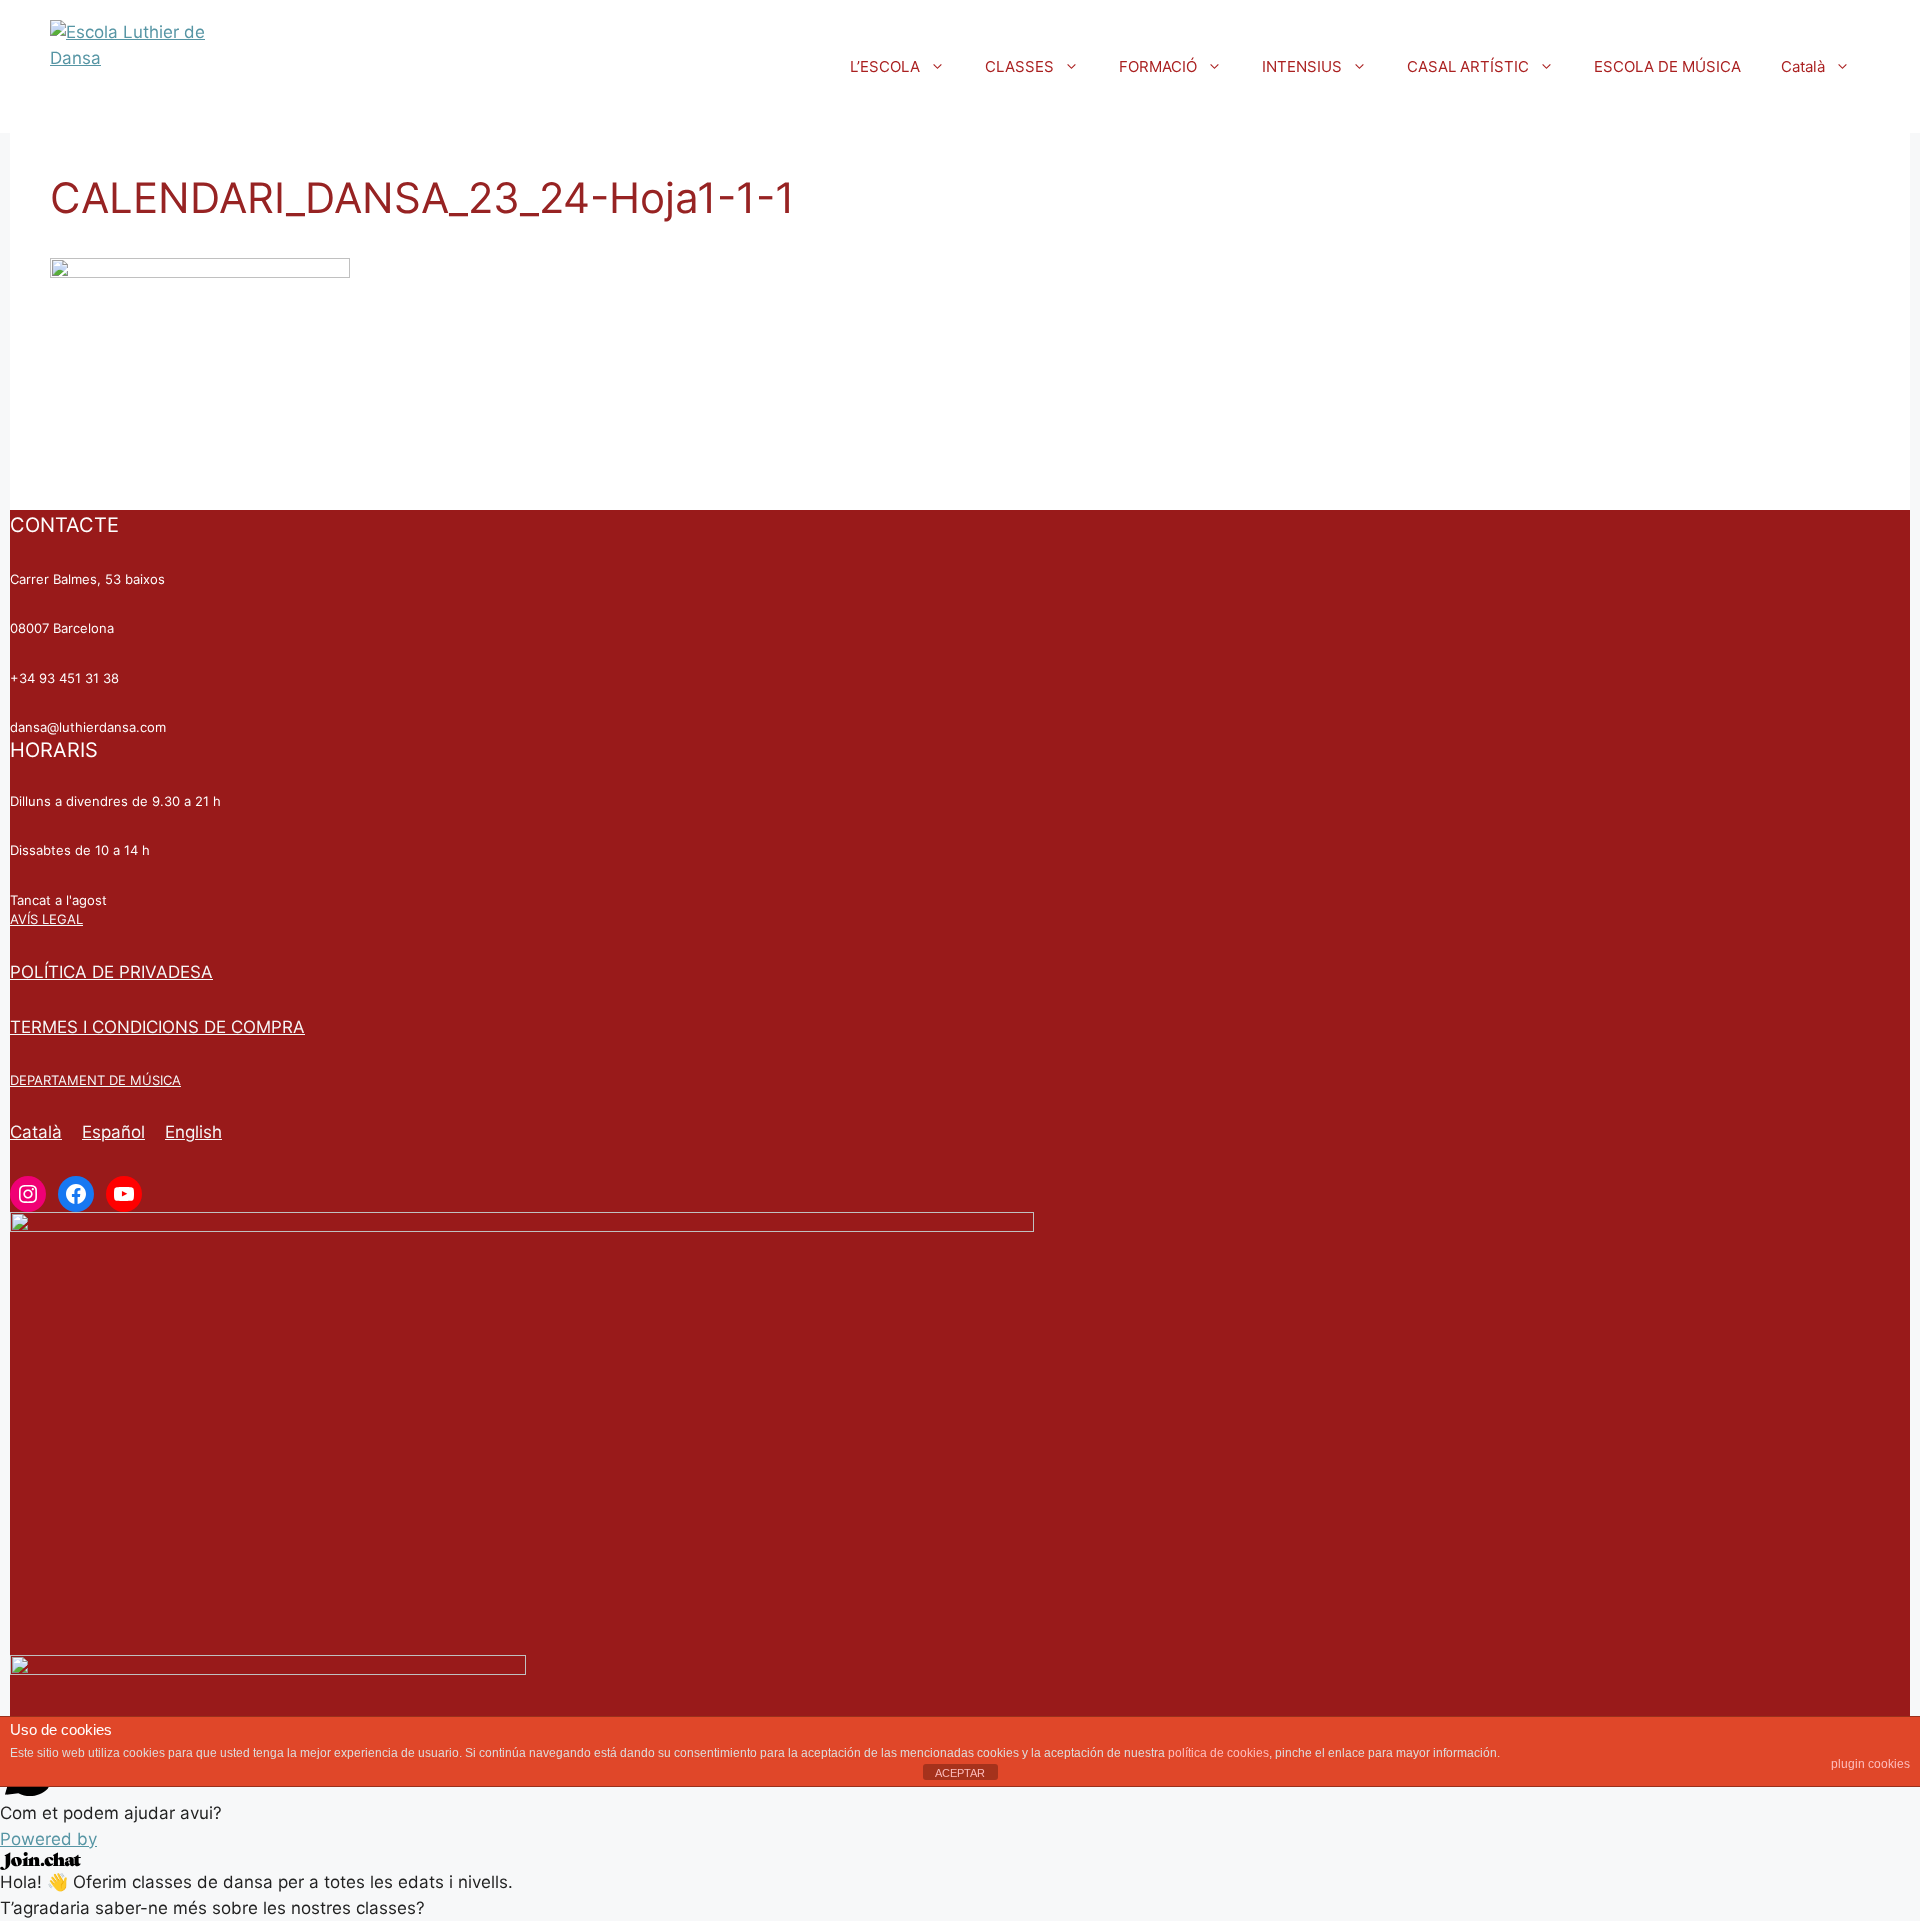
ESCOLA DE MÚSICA (1667, 66)
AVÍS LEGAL (46, 919)
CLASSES (1019, 66)
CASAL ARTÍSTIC (1468, 66)
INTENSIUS (1302, 66)
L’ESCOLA (885, 66)
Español (113, 1132)
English (193, 1132)
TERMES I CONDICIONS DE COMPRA (157, 1027)
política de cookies (1218, 1753)
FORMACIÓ (1158, 66)
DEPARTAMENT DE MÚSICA (95, 1080)
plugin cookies (1870, 1764)
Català (1803, 66)
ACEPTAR (960, 1773)
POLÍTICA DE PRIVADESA (111, 972)
